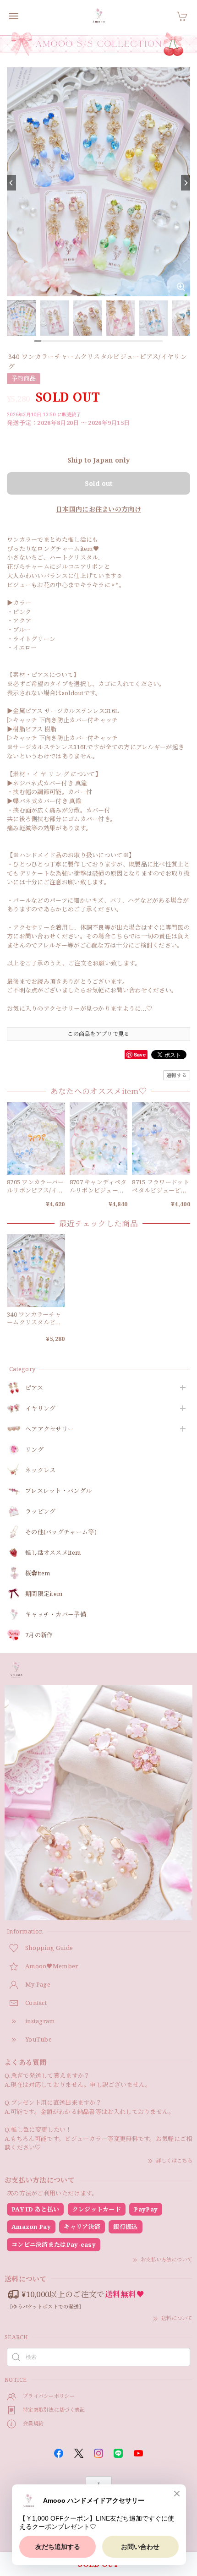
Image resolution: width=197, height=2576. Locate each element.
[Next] (186, 183)
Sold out (98, 483)
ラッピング (41, 1512)
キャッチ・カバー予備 (56, 1615)
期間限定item (44, 1594)
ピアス (34, 1388)
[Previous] (11, 183)
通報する (177, 1075)
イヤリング (41, 1409)
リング (34, 1450)
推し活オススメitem (53, 1553)
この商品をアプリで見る (98, 1034)
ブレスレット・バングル (58, 1491)
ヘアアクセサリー (49, 1429)
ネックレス (41, 1470)
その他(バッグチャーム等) (61, 1532)
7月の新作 (39, 1635)
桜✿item (38, 1574)
